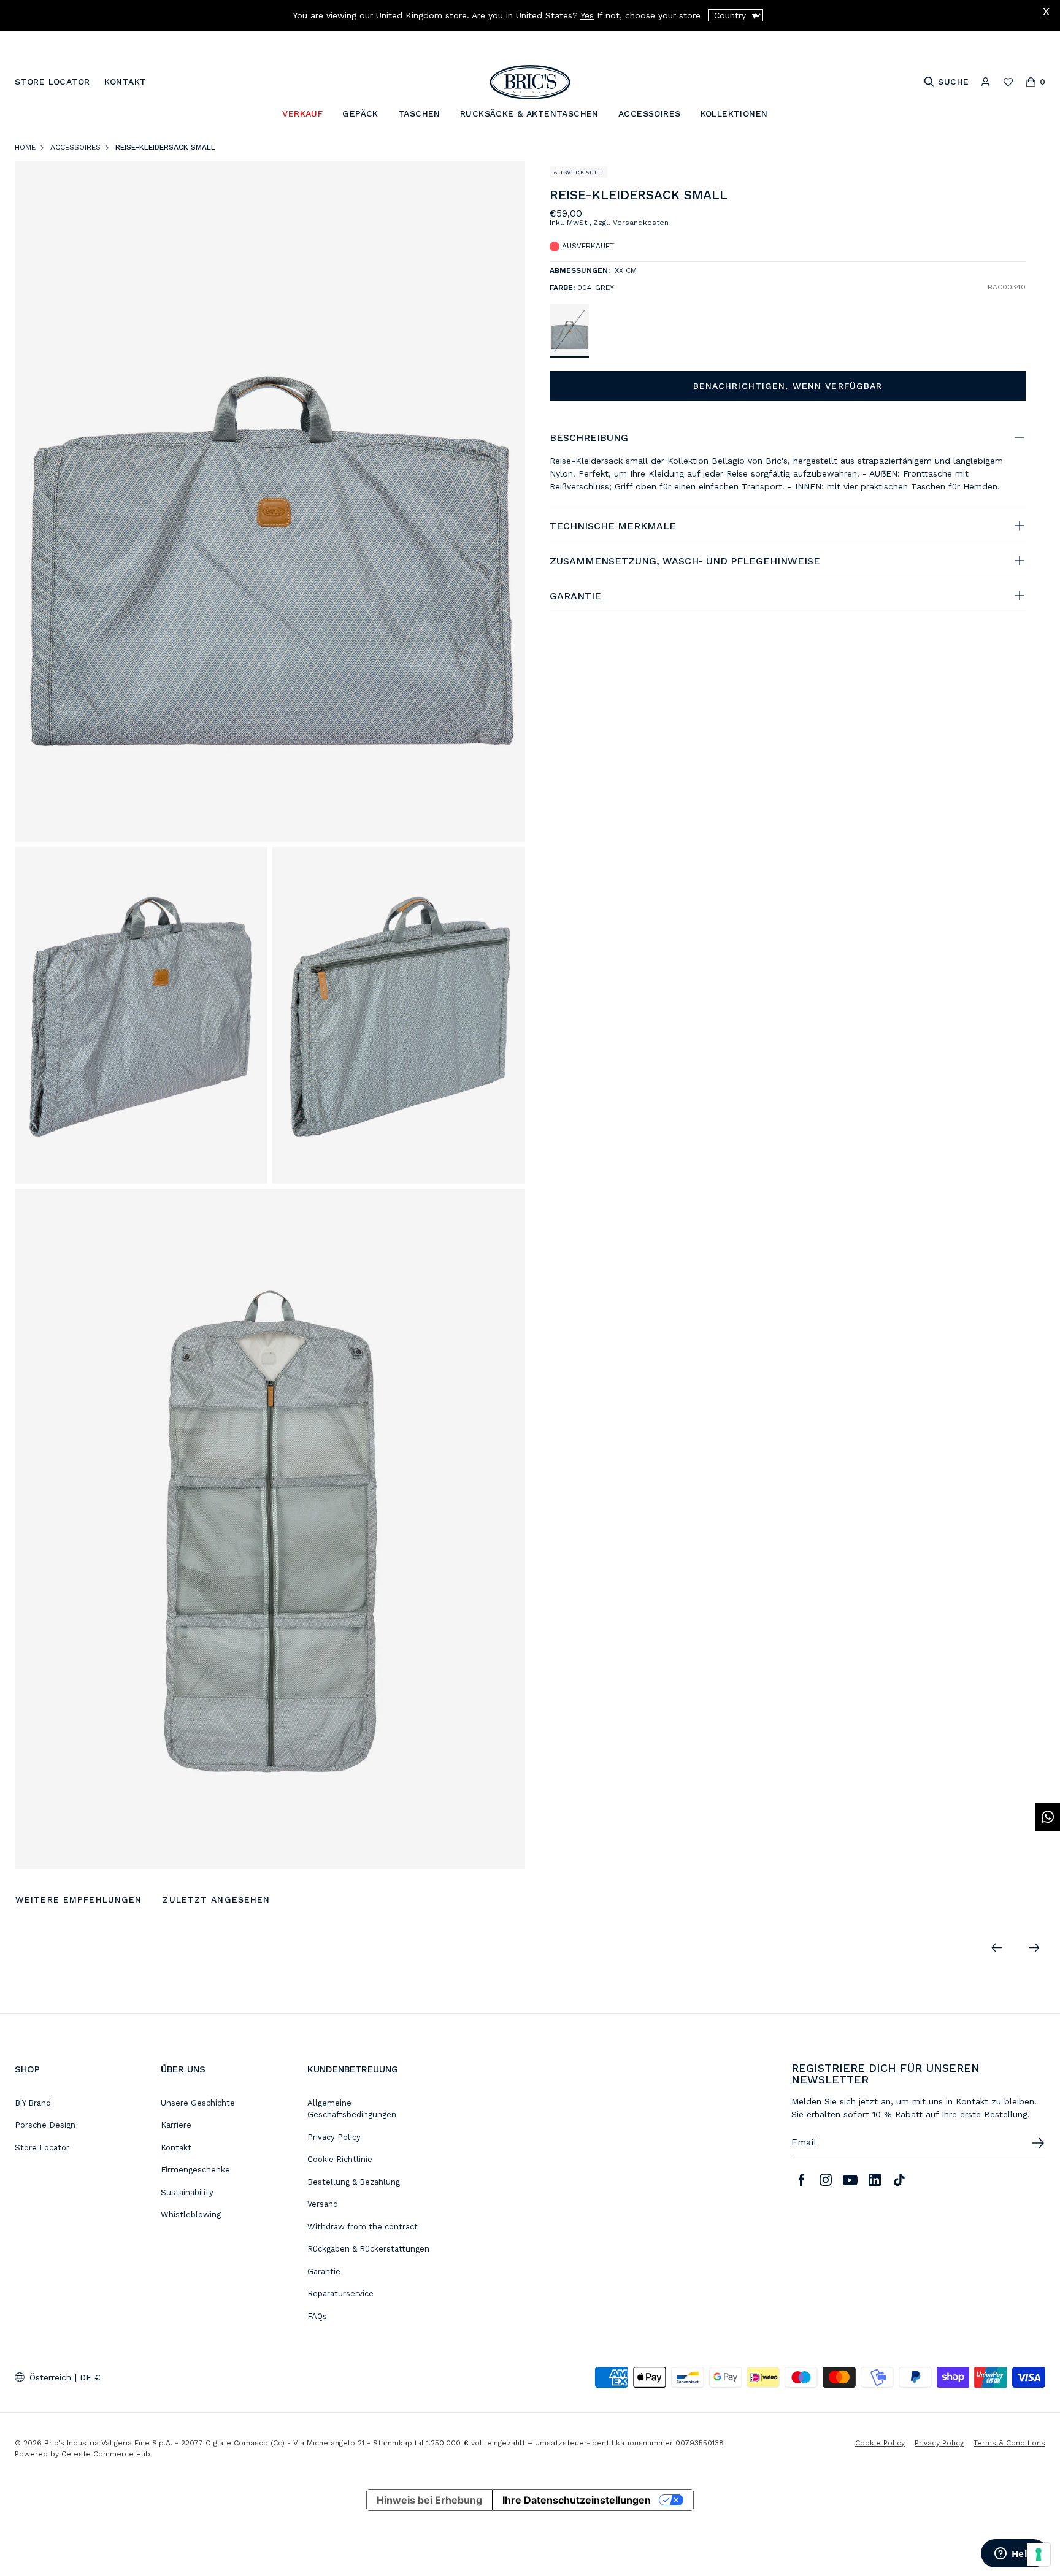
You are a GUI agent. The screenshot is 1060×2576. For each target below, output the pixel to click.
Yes (587, 15)
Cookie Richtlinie (340, 2159)
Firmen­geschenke (195, 2170)
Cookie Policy (880, 2443)
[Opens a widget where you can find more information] (1014, 2555)
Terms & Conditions (1009, 2443)
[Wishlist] (1008, 82)
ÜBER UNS (183, 2069)
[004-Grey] (569, 330)
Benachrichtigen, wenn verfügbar (788, 386)
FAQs (317, 2316)
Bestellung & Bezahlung (354, 2182)
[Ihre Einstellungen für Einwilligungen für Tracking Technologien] (1039, 2555)
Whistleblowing (191, 2214)
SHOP (27, 2069)
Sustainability (187, 2192)
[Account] (985, 82)
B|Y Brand (33, 2103)
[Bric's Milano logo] (530, 82)
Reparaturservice (340, 2294)
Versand (323, 2204)
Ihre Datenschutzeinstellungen (577, 2500)
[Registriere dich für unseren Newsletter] (1038, 2143)
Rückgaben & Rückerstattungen (368, 2249)
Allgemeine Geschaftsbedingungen (352, 2109)
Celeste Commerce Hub (106, 2454)
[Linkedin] (875, 2180)
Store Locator (42, 2148)
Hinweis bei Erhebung (429, 2500)
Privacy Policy (334, 2137)
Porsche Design (45, 2125)
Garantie (324, 2271)
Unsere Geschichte (198, 2103)
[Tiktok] (899, 2180)
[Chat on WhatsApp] (1048, 1817)
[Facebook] (801, 2180)
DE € (90, 2377)
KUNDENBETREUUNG (353, 2069)
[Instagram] (826, 2180)
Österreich (50, 2377)
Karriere (176, 2125)
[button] (1019, 198)
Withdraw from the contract (363, 2227)
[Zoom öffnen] (270, 501)
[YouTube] (850, 2180)
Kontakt (176, 2148)
